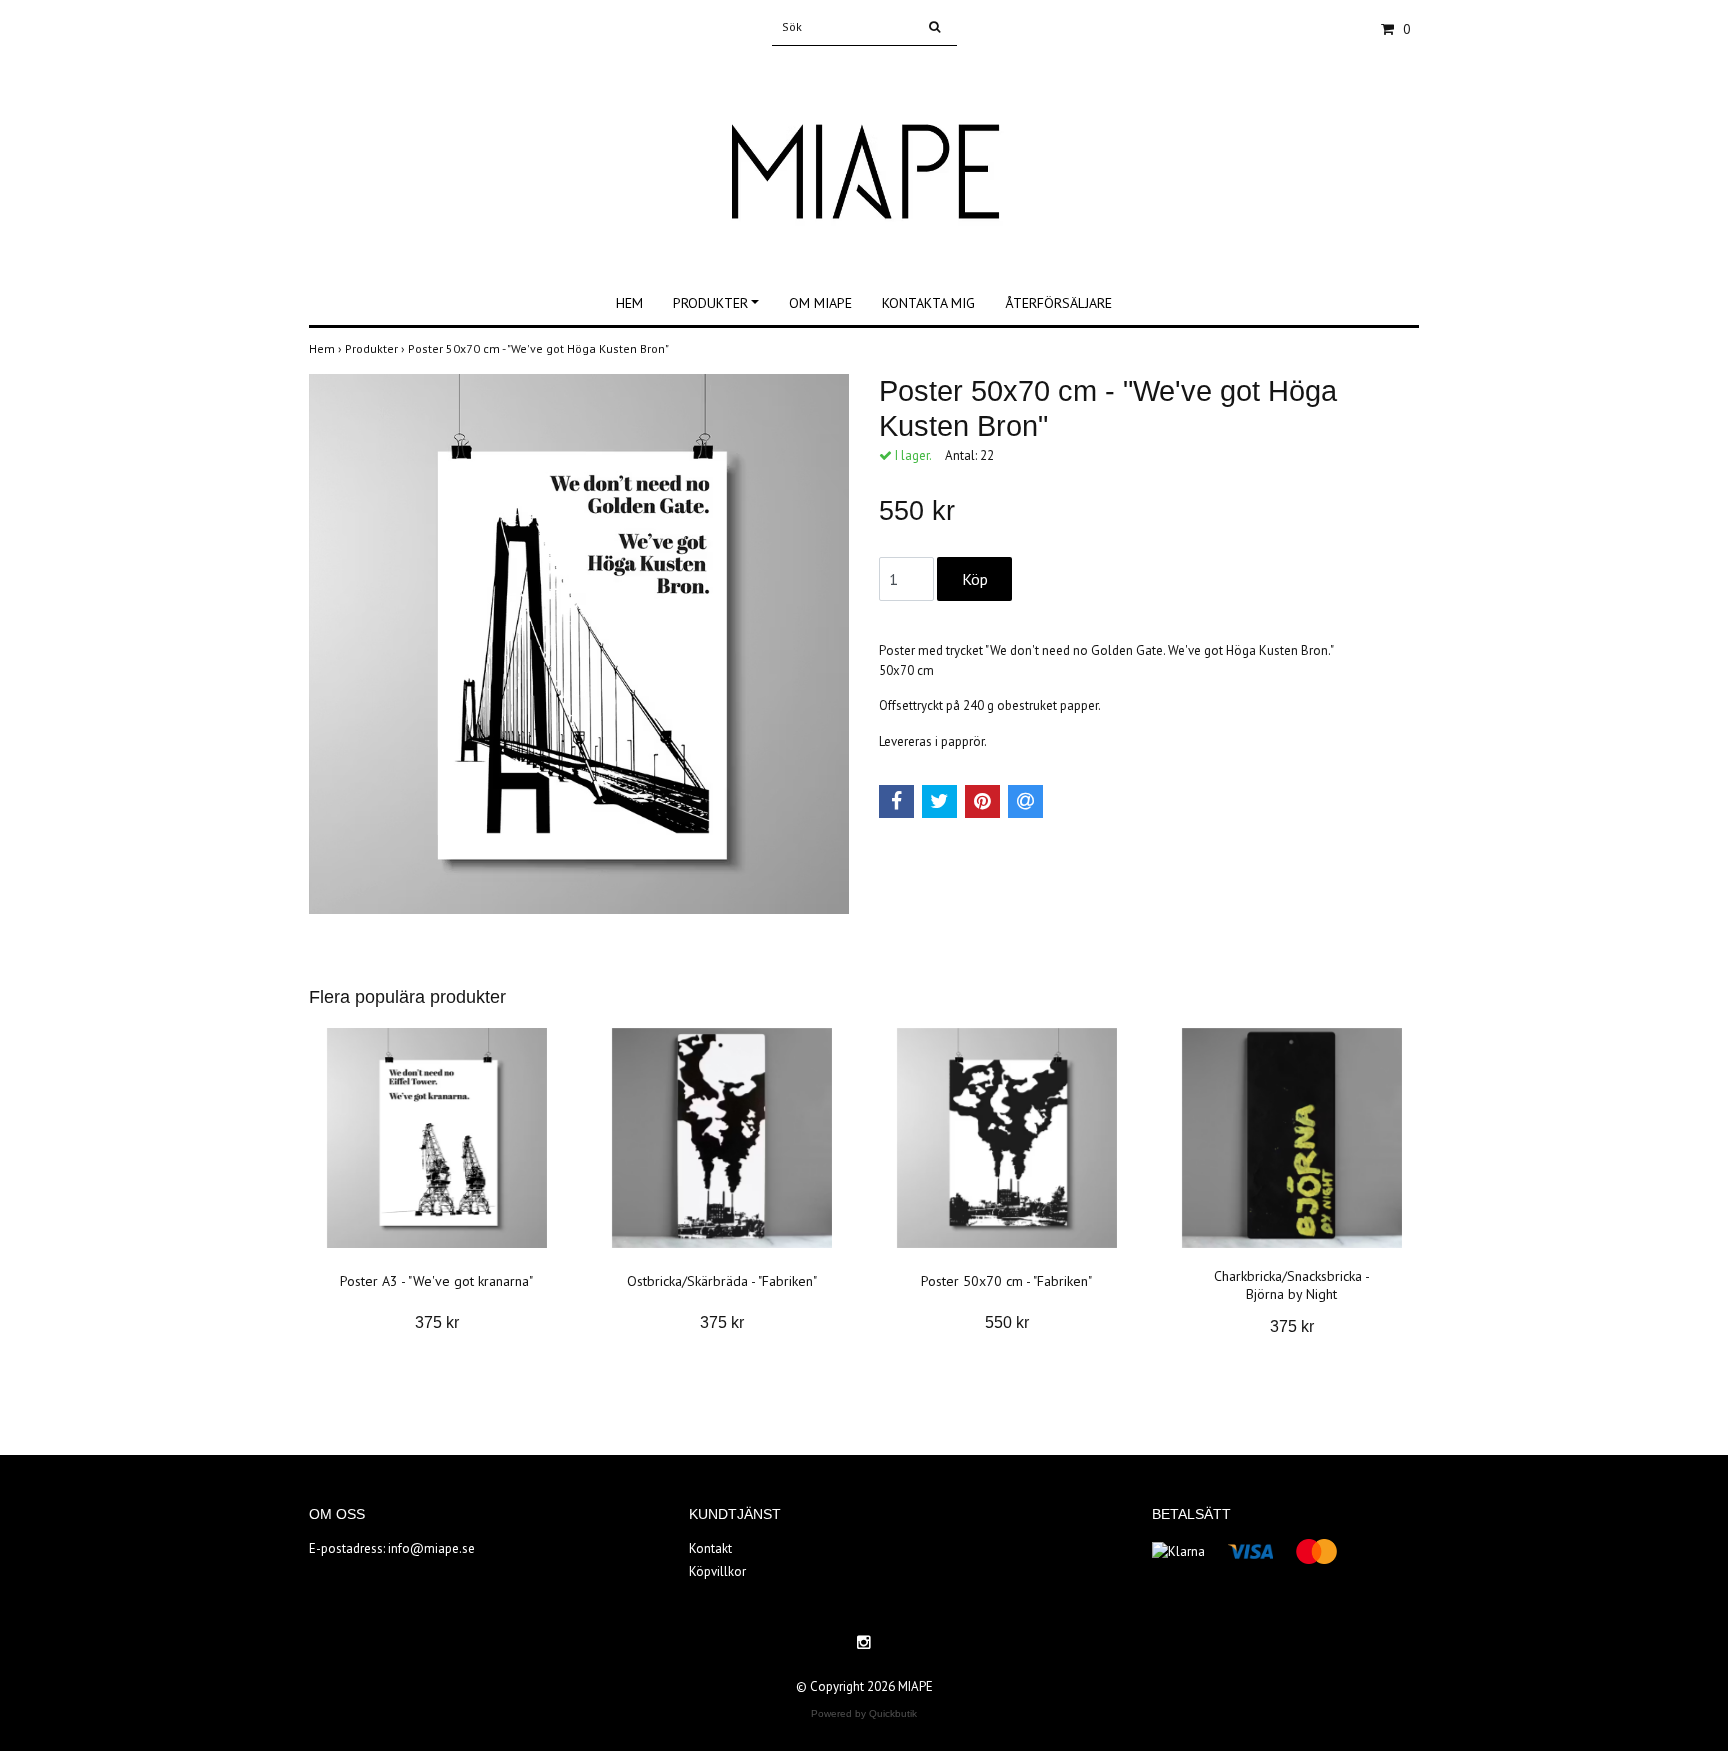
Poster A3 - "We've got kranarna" (436, 1281)
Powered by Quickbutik (864, 1713)
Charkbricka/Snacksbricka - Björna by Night (1292, 1285)
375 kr (437, 1322)
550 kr (1007, 1322)
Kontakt (710, 1548)
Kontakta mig (928, 303)
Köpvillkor (717, 1571)
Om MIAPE (820, 303)
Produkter (710, 303)
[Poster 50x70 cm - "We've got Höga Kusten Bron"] (579, 644)
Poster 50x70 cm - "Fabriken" (1006, 1281)
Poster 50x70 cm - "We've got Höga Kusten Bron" (539, 348)
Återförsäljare (1058, 303)
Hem (629, 303)
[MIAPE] (864, 152)
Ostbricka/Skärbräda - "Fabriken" (722, 1281)
